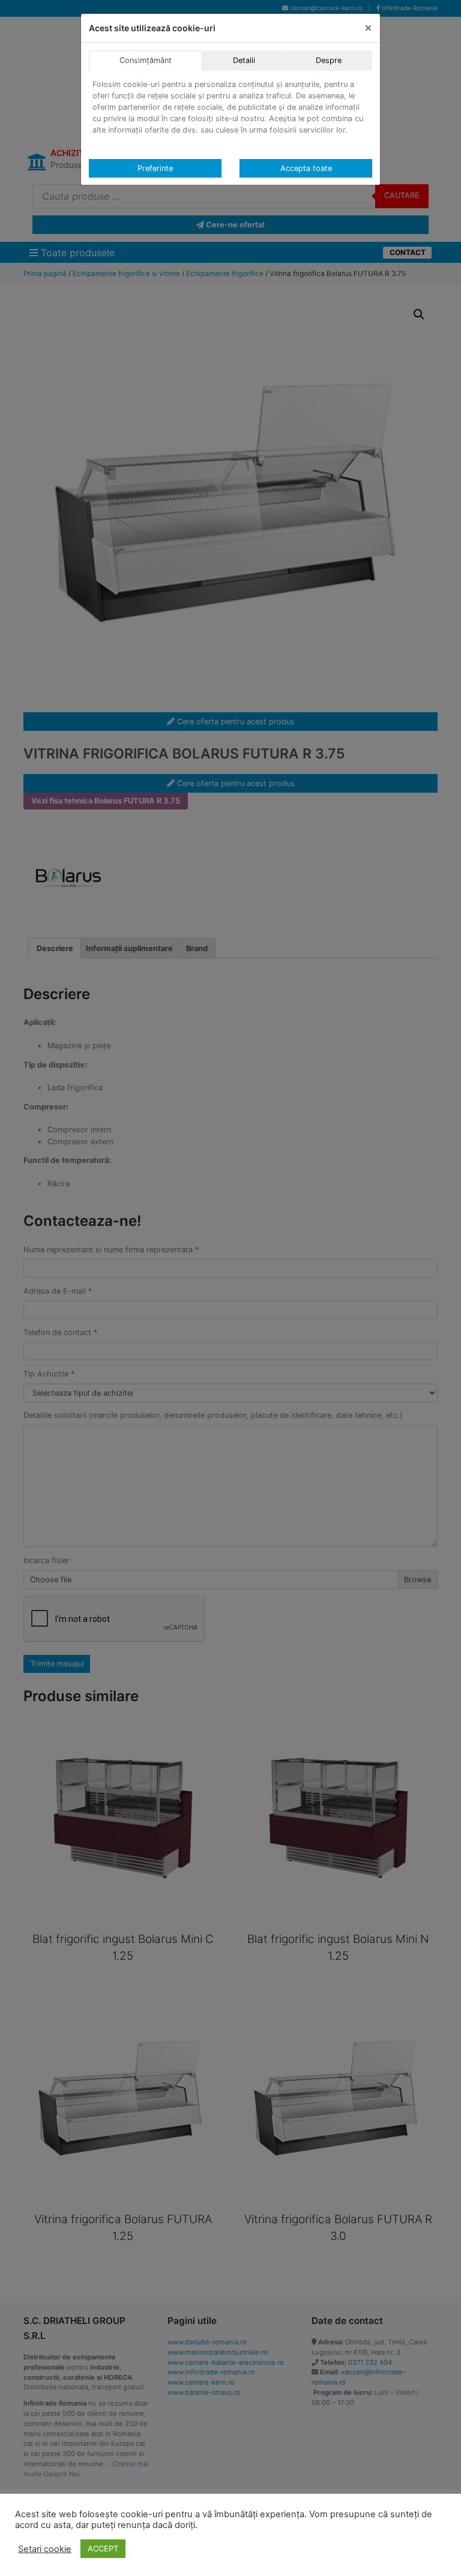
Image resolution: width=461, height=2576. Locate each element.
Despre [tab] (329, 60)
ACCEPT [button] (103, 2548)
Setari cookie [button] (45, 2549)
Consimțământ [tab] (146, 60)
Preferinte (155, 168)
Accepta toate (306, 168)
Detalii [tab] (244, 60)
